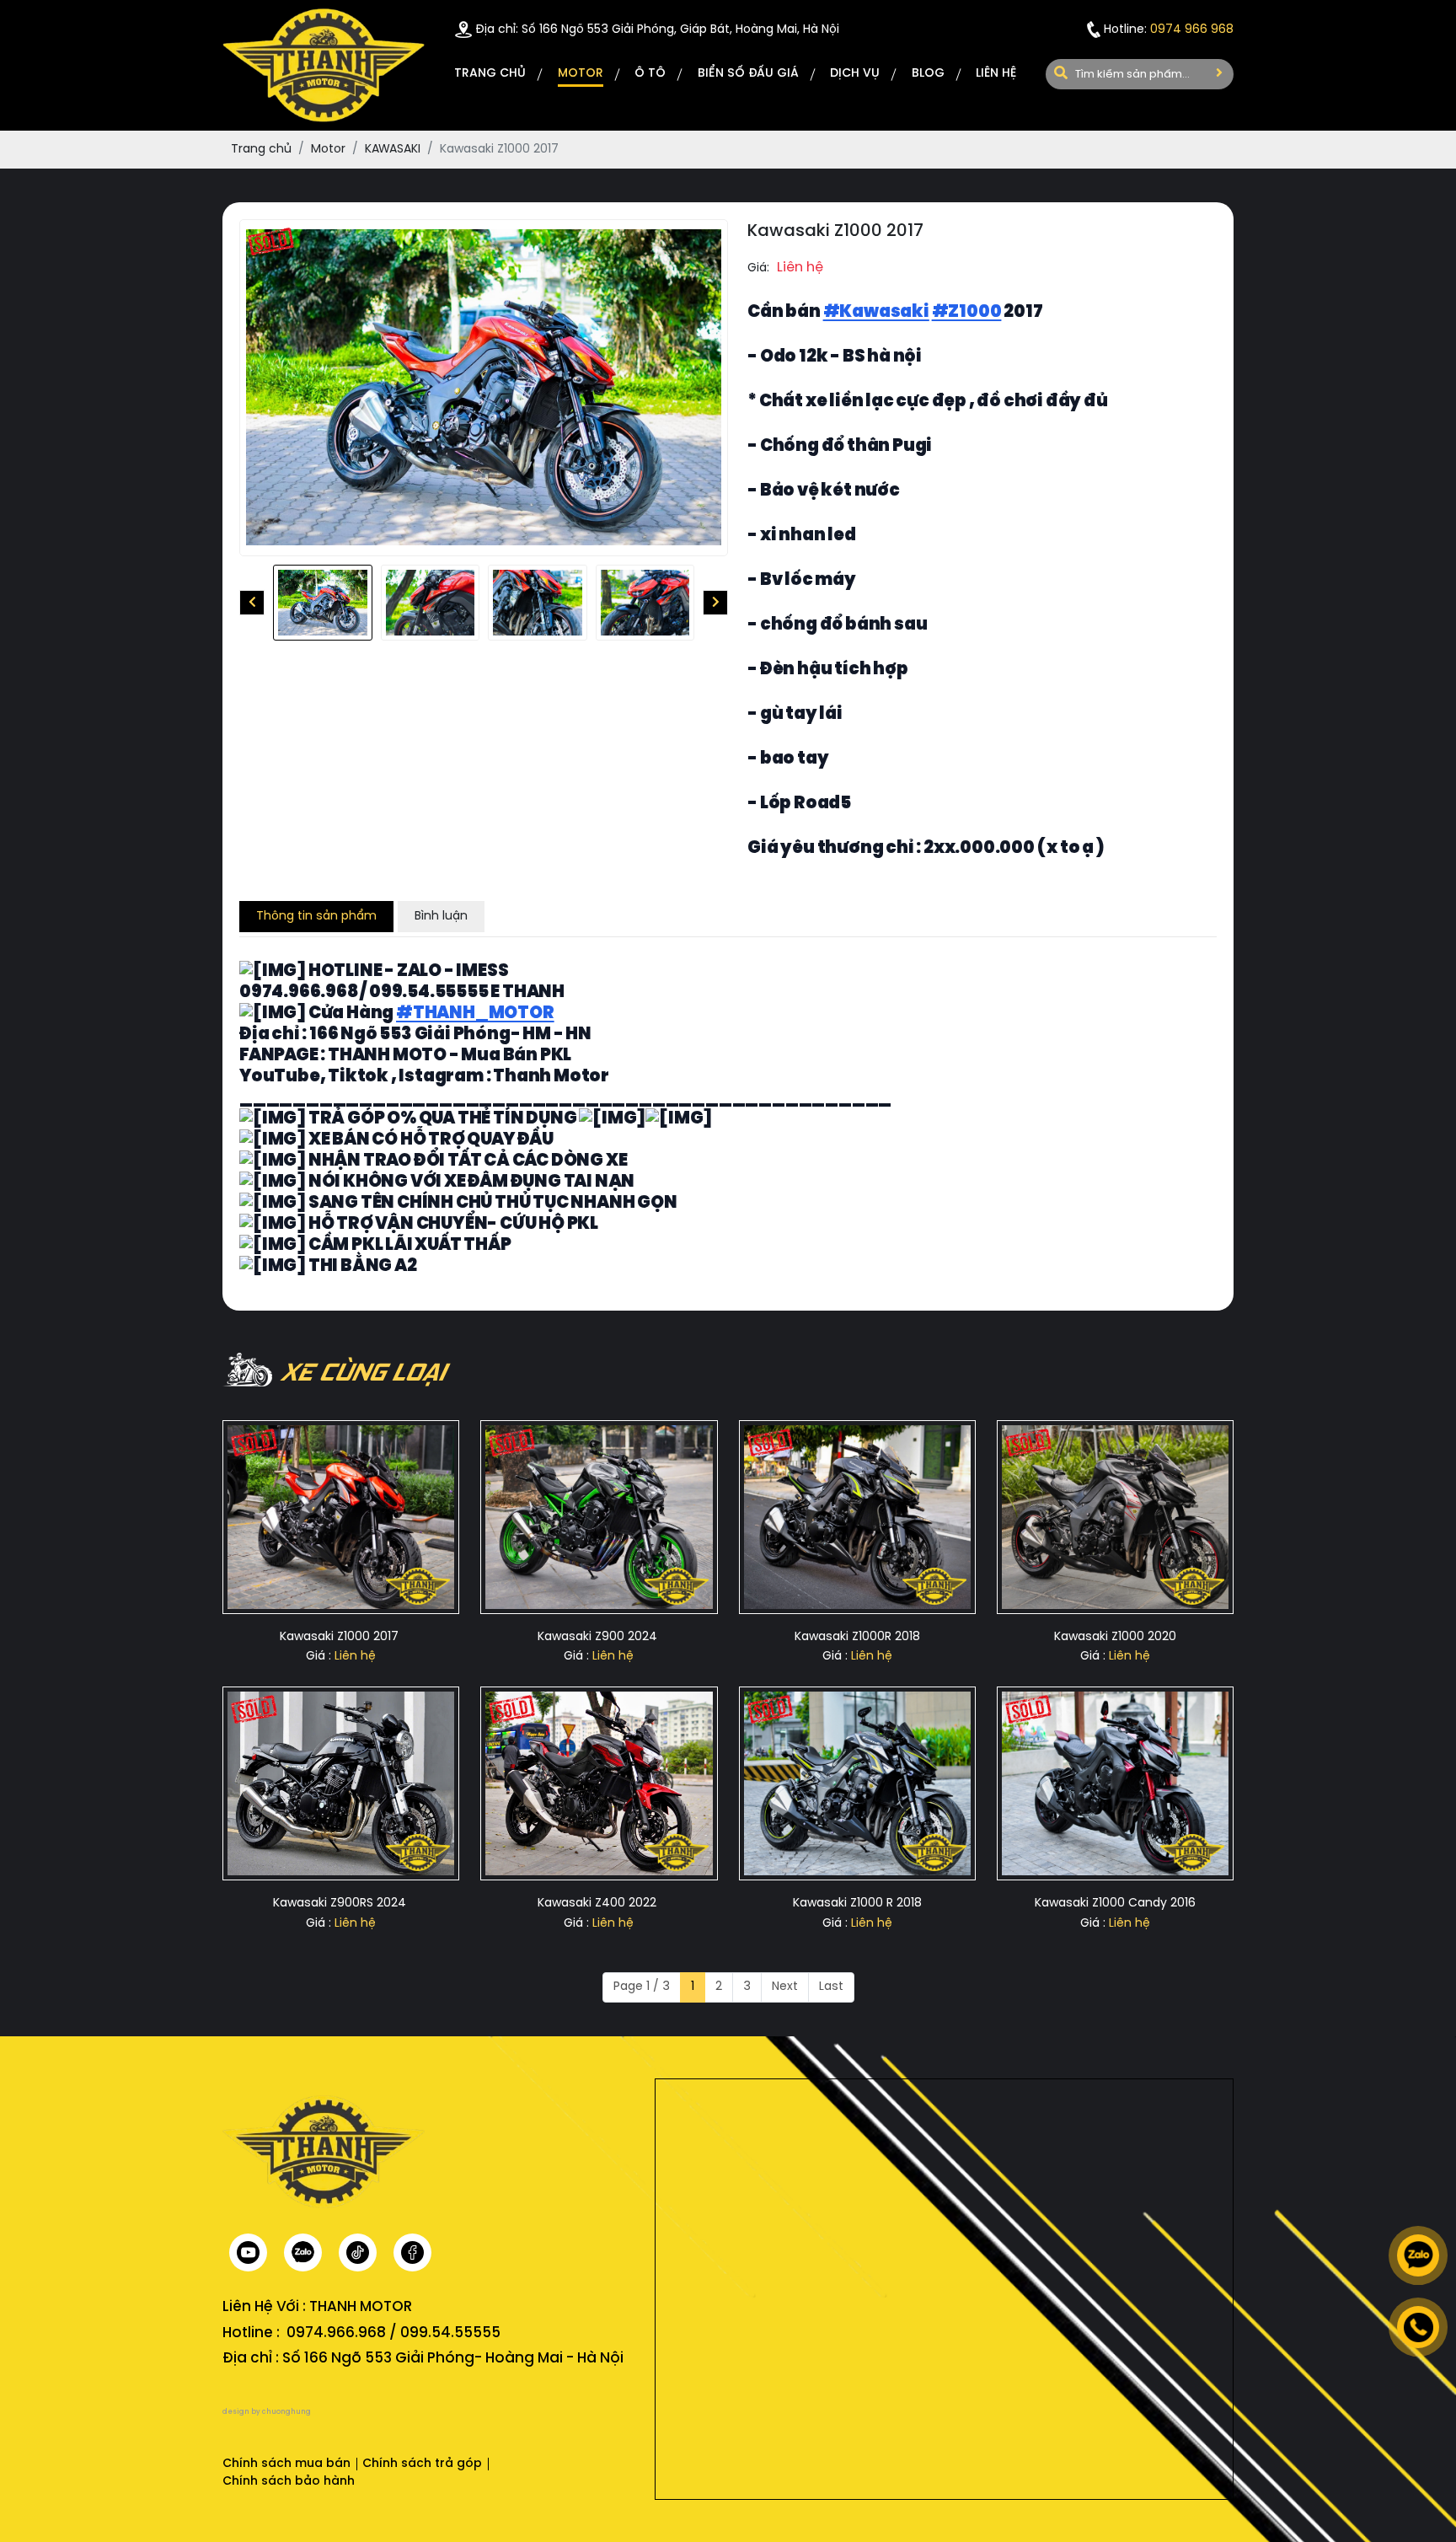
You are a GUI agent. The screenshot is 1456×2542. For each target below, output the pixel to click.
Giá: (758, 268)
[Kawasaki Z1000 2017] (323, 603)
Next (785, 1987)
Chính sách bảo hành (289, 2482)
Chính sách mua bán (286, 2464)
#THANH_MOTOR (475, 1014)
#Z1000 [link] (967, 312)
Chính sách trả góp (422, 2464)
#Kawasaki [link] (876, 312)
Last (831, 1987)
